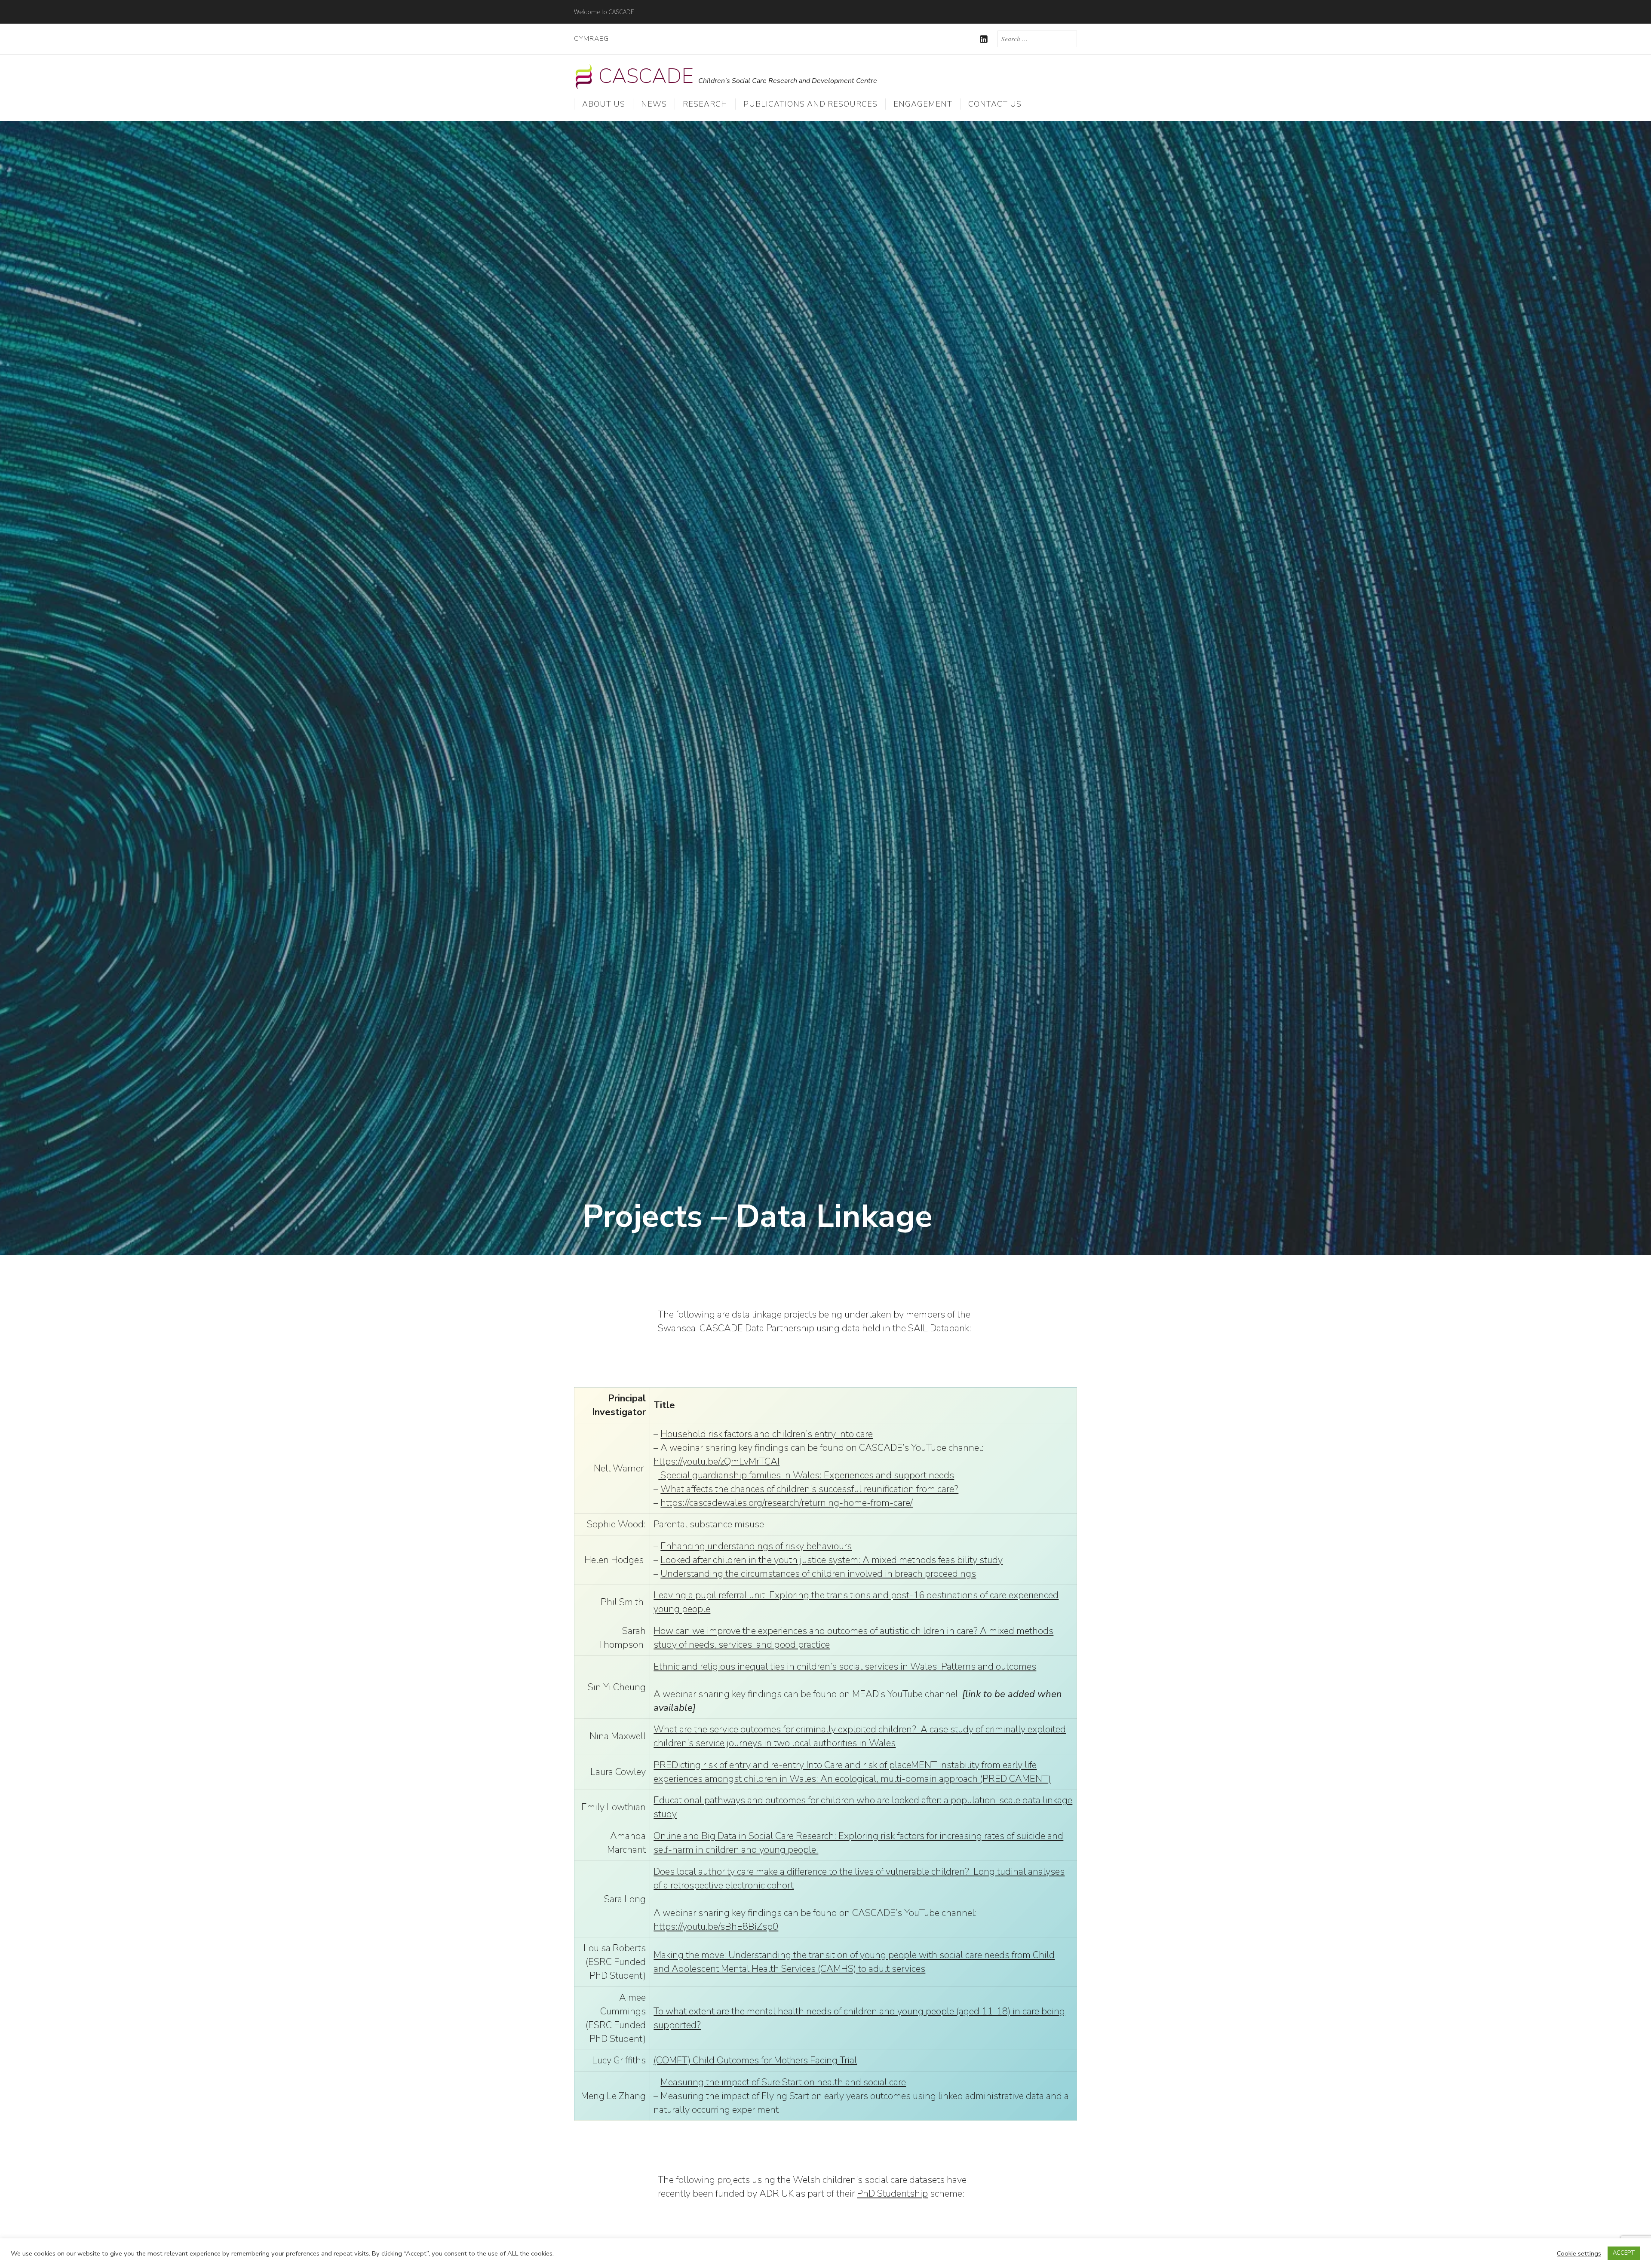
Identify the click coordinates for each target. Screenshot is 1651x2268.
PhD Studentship (892, 2194)
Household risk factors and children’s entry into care (767, 1434)
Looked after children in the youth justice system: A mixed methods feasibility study (832, 1560)
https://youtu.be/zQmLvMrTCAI (717, 1462)
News (654, 104)
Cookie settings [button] (1579, 2253)
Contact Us (995, 104)
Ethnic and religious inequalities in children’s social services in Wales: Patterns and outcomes (845, 1667)
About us (604, 104)
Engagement (923, 104)
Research (705, 104)
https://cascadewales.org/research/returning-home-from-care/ (787, 1503)
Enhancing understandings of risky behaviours (756, 1546)
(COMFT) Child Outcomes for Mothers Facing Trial (755, 2060)
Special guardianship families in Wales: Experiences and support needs (806, 1475)
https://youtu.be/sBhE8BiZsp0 (716, 1927)
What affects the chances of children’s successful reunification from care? (809, 1489)
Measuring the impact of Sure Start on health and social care (783, 2082)
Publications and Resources (810, 104)
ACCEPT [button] (1624, 2253)
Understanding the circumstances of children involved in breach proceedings (818, 1574)
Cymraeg (591, 39)
